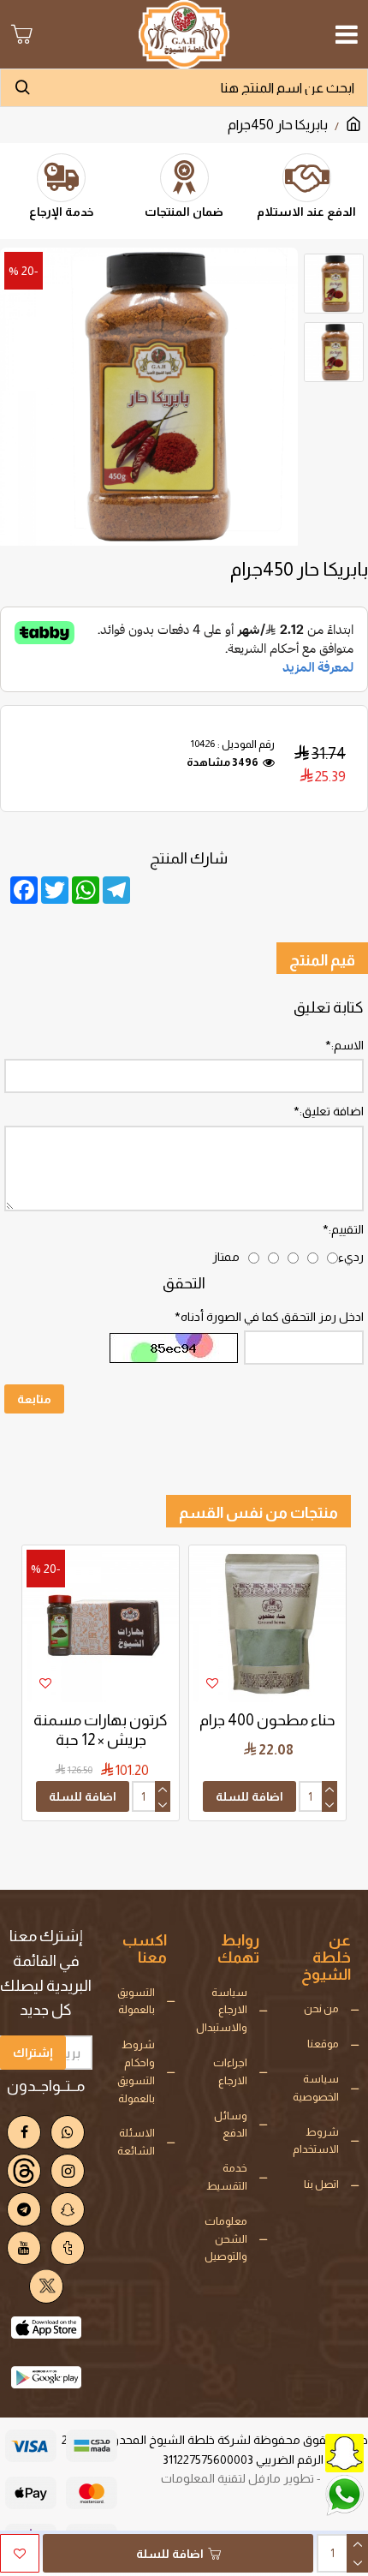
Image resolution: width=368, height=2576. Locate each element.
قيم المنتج (322, 960)
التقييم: (346, 1229)
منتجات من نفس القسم (258, 1513)
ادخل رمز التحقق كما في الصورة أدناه (272, 1317)
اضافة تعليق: (332, 1111)
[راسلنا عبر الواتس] (304, 2494)
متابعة (34, 1399)
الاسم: (347, 1045)
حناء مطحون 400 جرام (267, 1720)
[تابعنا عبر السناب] (304, 2451)
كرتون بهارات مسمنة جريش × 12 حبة (101, 1730)
